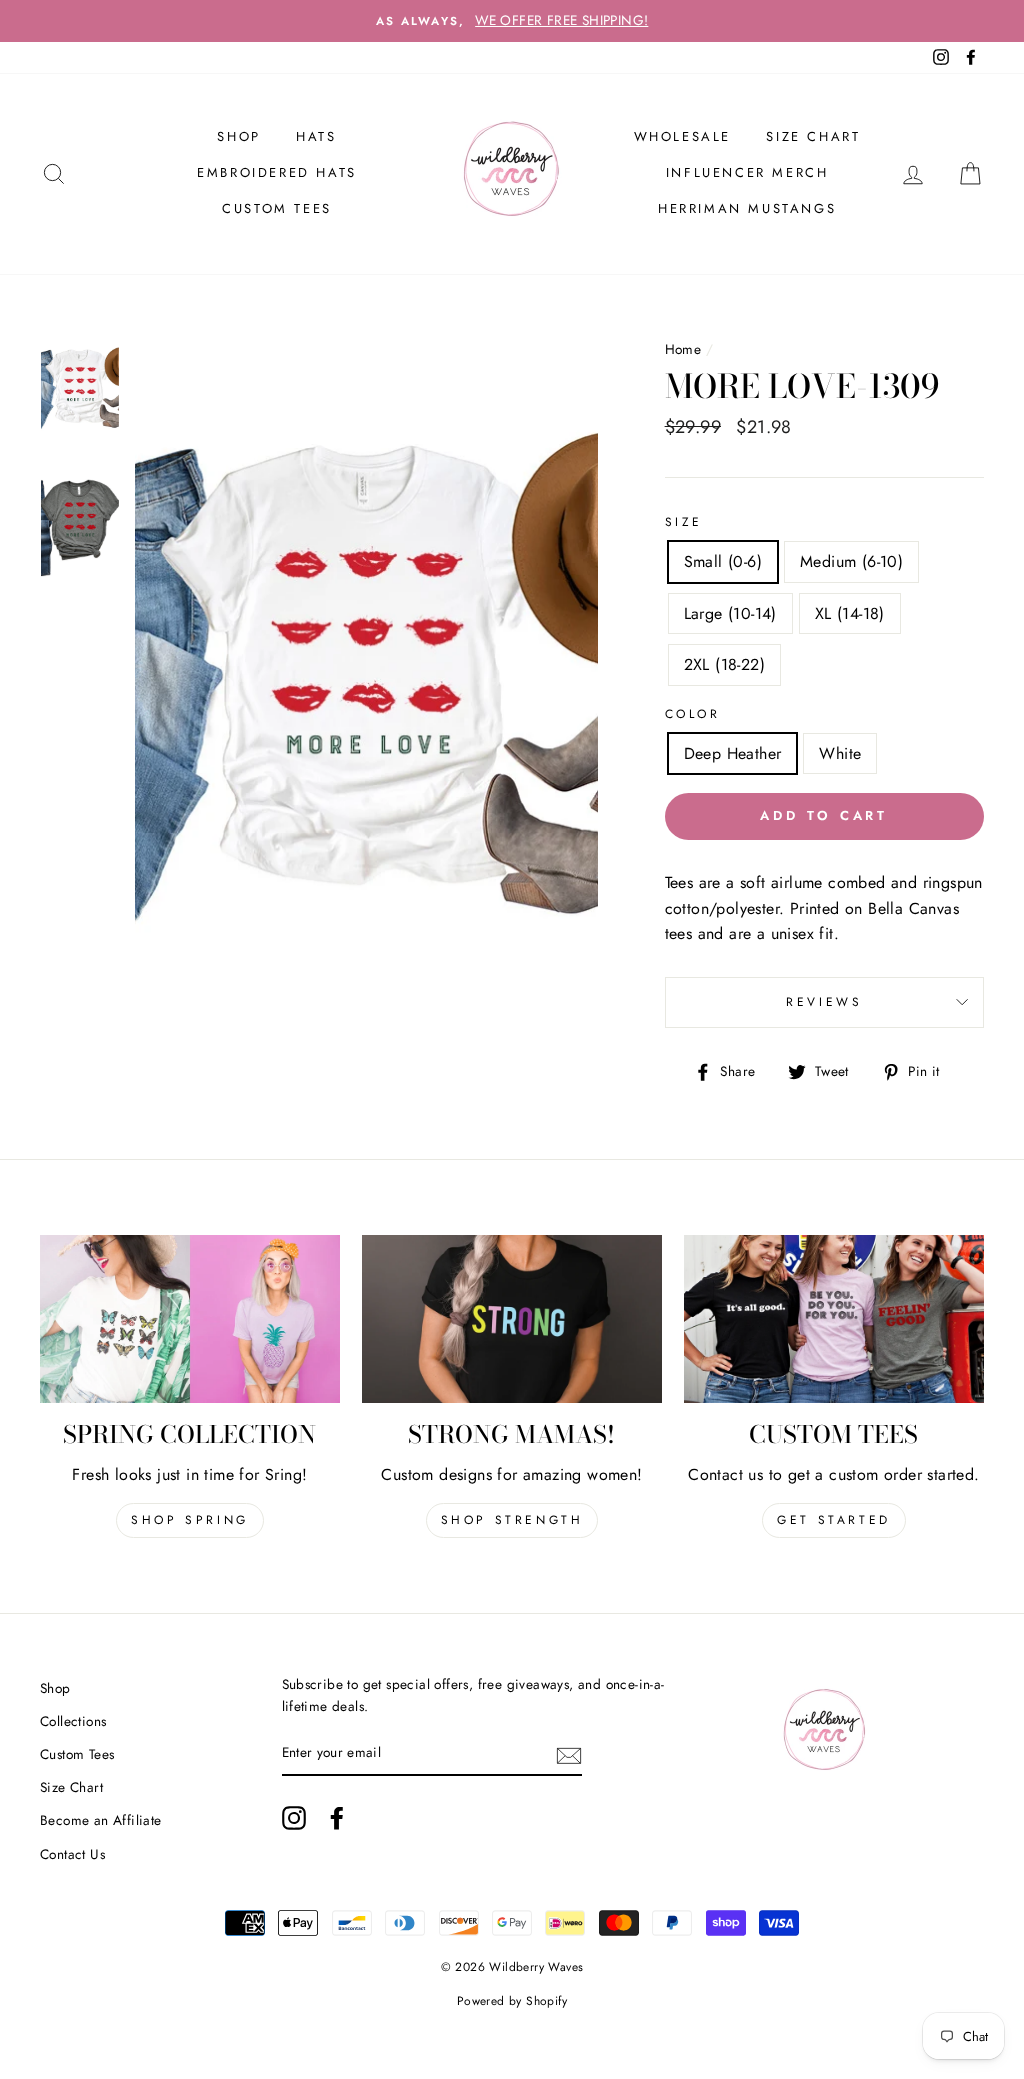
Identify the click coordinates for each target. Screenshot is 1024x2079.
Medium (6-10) (851, 561)
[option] (512, 21)
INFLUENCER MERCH (747, 172)
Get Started (834, 1520)
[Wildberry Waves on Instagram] (294, 1818)
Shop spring (190, 1520)
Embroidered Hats (277, 172)
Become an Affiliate (101, 1820)
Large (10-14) (730, 613)
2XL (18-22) (724, 664)
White (840, 753)
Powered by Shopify (512, 2001)
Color (693, 714)
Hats (316, 136)
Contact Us (72, 1854)
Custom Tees (277, 208)
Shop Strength (512, 1520)
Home (683, 349)
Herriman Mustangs (747, 208)
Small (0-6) (723, 561)
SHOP (238, 136)
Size (684, 522)
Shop (55, 1688)
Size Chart (813, 136)
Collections (73, 1721)
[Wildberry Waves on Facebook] (337, 1818)
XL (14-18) (850, 613)
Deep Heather (733, 753)
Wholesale (682, 136)
